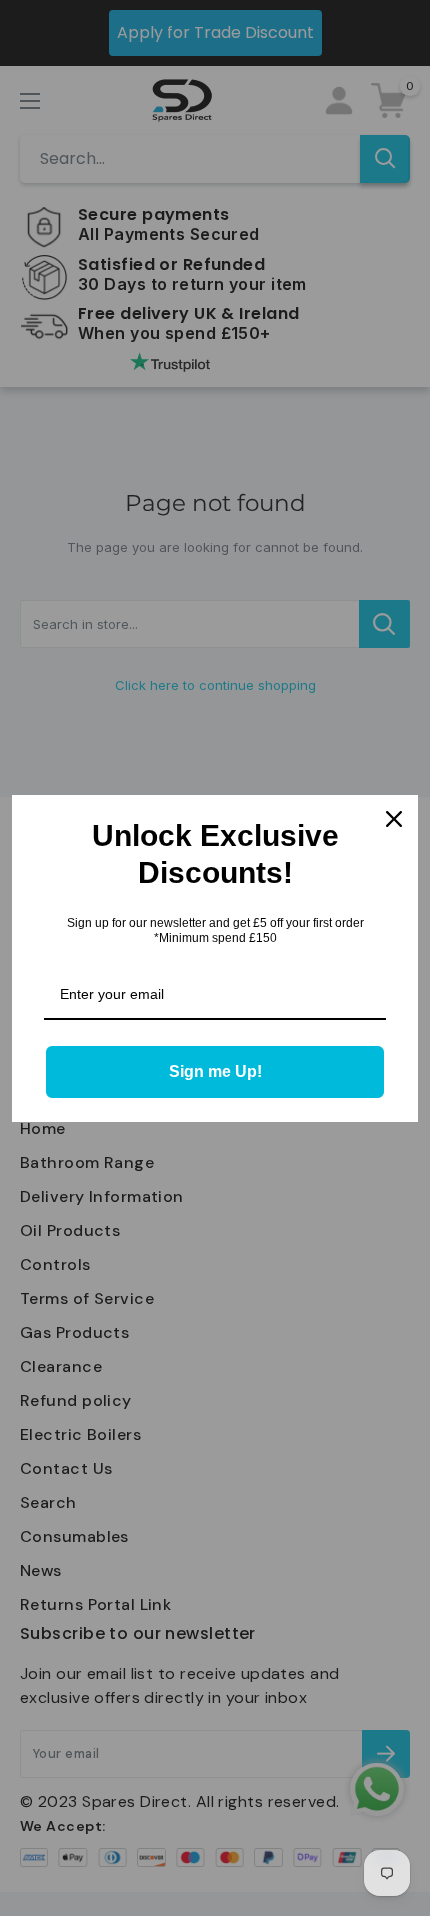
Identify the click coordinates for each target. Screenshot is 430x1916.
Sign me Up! (215, 1071)
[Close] (394, 819)
